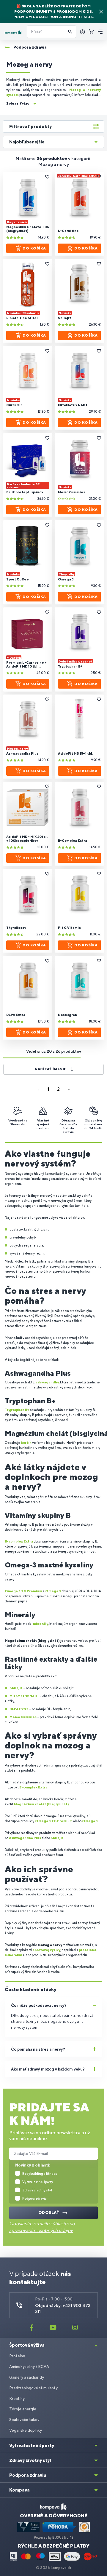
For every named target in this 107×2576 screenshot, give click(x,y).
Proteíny (17, 2356)
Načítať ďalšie (51, 1069)
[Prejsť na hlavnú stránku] (13, 32)
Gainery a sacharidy (27, 2377)
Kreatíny (17, 2399)
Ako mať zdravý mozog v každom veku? (48, 2069)
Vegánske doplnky (26, 2430)
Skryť (101, 12)
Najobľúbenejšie (27, 142)
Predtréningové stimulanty (33, 2388)
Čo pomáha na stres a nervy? (38, 2049)
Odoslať (49, 2213)
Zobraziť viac (18, 103)
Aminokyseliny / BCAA (29, 2367)
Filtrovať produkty (30, 126)
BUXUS (58, 2537)
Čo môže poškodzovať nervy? (39, 2005)
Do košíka (34, 248)
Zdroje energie (23, 2409)
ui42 (70, 2537)
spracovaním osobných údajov (41, 2230)
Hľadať (70, 32)
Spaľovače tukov (24, 2420)
